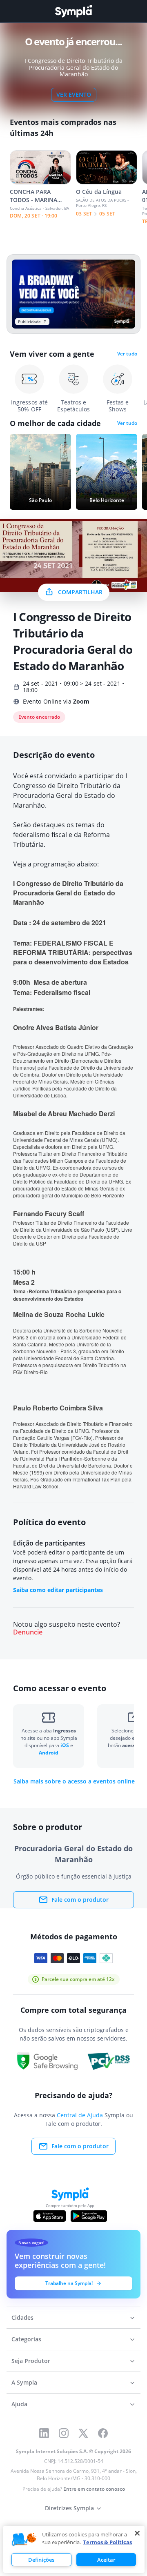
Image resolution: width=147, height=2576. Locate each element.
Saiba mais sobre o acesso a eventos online (74, 1781)
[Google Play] (89, 2216)
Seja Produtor (31, 2361)
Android (49, 1753)
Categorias (26, 2339)
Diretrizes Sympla (69, 2508)
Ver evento (74, 94)
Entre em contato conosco (94, 2489)
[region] (74, 2549)
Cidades (22, 2317)
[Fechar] (137, 2533)
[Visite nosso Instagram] (64, 2433)
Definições (41, 2560)
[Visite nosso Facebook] (103, 2433)
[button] (24, 2540)
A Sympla (24, 2382)
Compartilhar (80, 592)
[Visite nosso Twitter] (83, 2433)
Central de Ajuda (80, 2115)
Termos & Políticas (107, 2542)
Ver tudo (127, 354)
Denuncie (28, 1632)
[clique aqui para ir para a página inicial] (73, 11)
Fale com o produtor (80, 1900)
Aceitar (106, 2560)
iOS (65, 1745)
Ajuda (19, 2404)
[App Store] (50, 2216)
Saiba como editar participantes (58, 1590)
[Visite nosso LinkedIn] (44, 2433)
